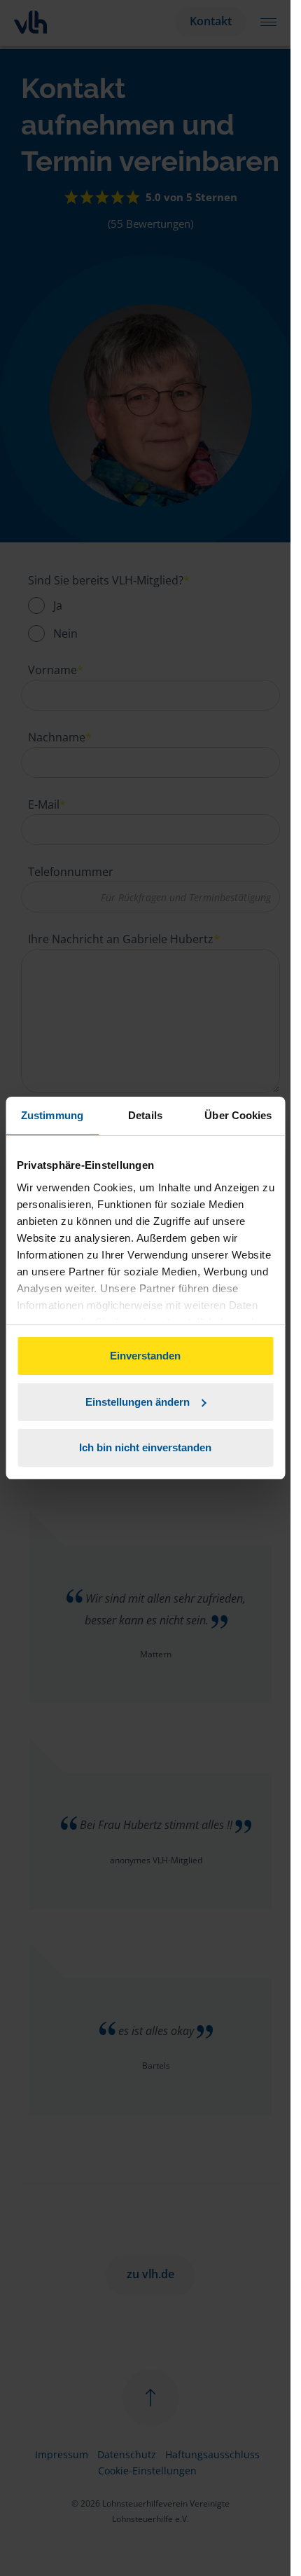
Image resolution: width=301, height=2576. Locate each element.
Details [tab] (145, 1115)
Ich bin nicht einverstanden (145, 1447)
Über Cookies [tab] (238, 1115)
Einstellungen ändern (138, 1402)
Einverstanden (145, 1356)
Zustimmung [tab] (52, 1115)
